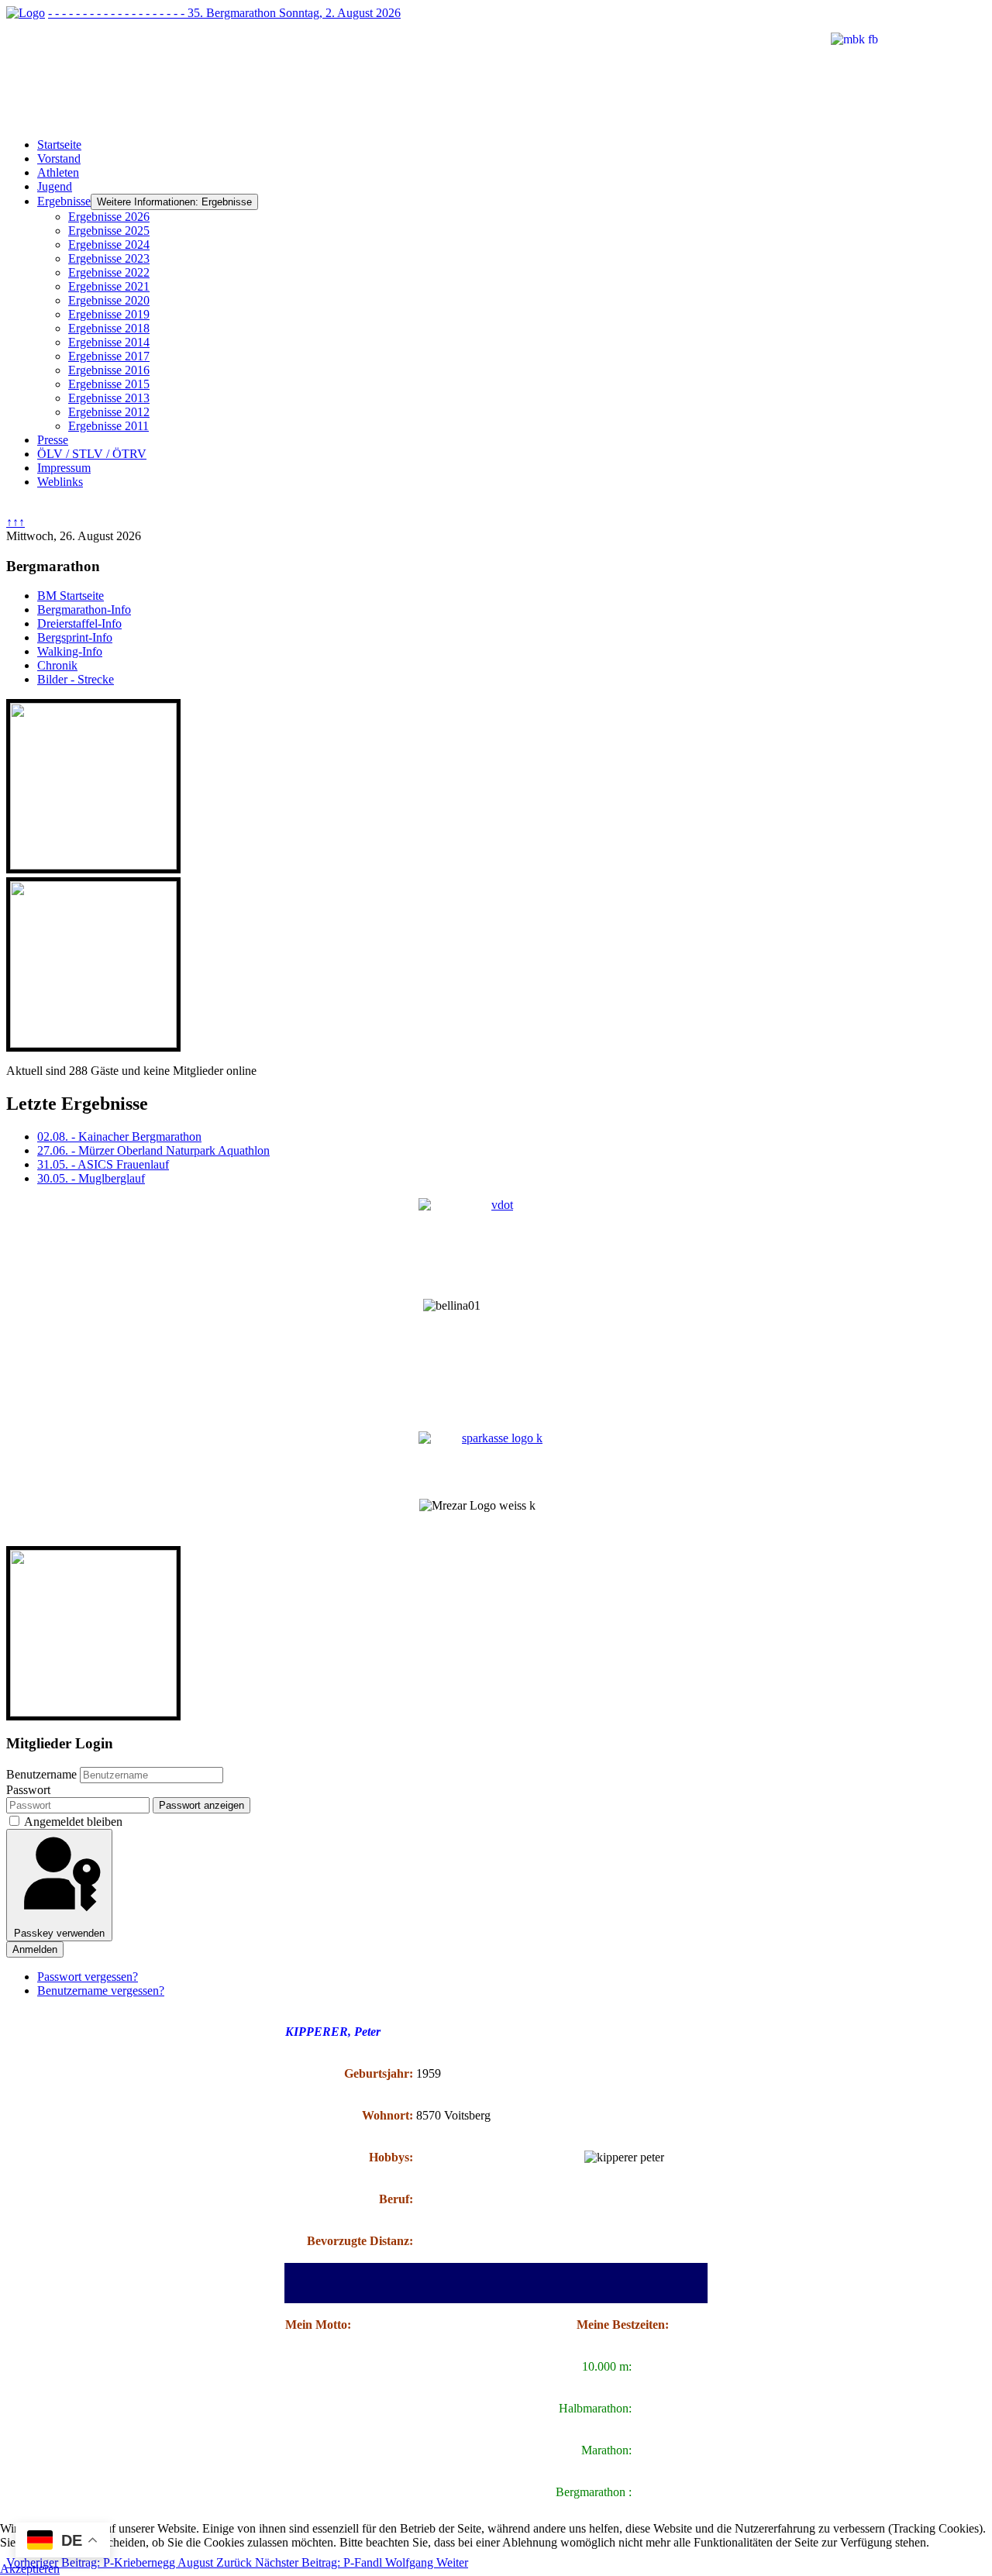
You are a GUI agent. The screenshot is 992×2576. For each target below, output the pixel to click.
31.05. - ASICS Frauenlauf (103, 1164)
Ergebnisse (64, 201)
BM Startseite (71, 596)
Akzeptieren (30, 2569)
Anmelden (35, 1949)
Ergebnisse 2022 (109, 272)
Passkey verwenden (59, 1933)
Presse (53, 440)
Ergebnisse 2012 (109, 412)
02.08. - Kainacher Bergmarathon (119, 1136)
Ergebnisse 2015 (109, 384)
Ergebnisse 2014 (109, 342)
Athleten (58, 172)
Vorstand (59, 158)
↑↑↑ (15, 522)
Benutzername (41, 1774)
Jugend (55, 186)
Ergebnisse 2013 (109, 398)
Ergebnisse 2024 (109, 245)
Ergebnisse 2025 (109, 231)
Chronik (57, 665)
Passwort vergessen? (88, 1977)
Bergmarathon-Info (84, 610)
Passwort (28, 1790)
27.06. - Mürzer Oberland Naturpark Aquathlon (153, 1150)
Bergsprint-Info (75, 637)
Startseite (59, 145)
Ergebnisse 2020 (109, 300)
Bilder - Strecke (76, 679)
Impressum (64, 468)
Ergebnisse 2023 (109, 258)
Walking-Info (70, 651)
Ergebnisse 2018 (109, 328)
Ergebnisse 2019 (109, 314)
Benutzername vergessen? (101, 1991)
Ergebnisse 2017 (109, 356)
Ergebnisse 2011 (108, 426)
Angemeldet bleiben (73, 1822)
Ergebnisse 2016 (109, 370)
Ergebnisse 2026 (109, 217)
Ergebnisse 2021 (109, 286)
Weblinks (60, 482)
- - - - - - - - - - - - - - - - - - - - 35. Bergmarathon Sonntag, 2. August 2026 (224, 13)
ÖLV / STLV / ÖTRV (92, 454)
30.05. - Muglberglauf (91, 1178)
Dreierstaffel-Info (79, 623)
